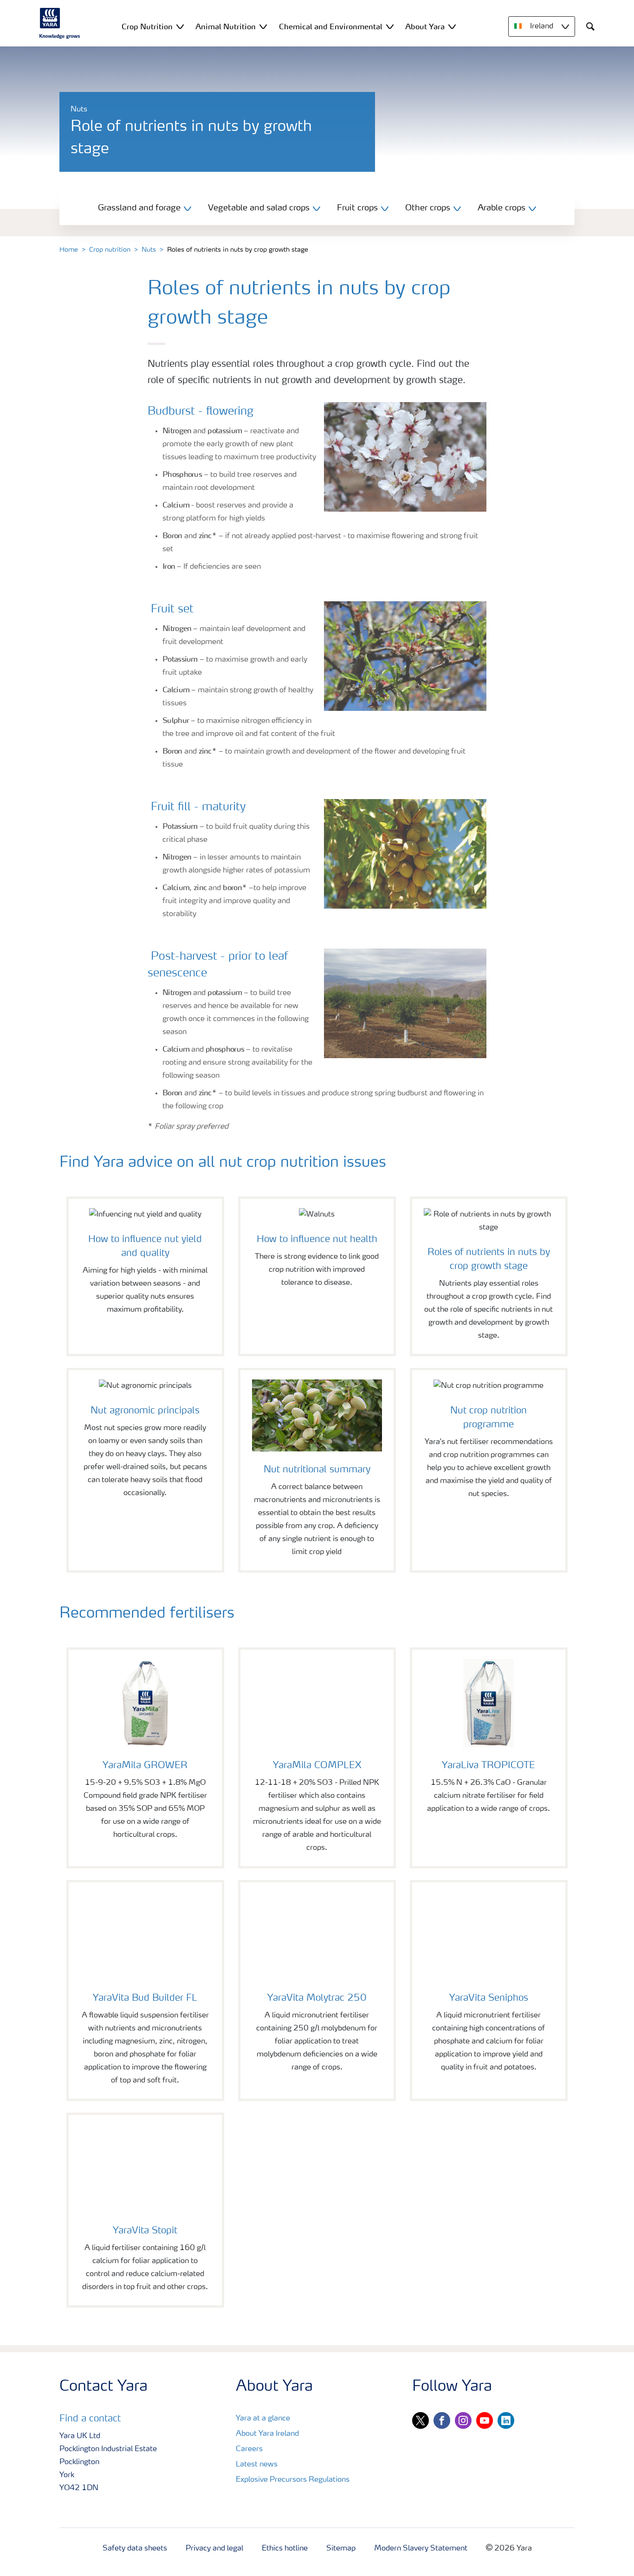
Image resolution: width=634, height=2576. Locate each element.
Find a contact (90, 2419)
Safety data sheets (135, 2549)
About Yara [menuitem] (425, 26)
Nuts (149, 250)
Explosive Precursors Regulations (293, 2480)
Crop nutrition (110, 250)
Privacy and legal (214, 2549)
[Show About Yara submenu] (452, 26)
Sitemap (341, 2549)
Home (69, 250)
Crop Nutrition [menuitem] (147, 26)
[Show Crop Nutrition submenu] (180, 26)
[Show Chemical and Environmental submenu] (390, 26)
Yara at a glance (263, 2419)
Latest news (257, 2465)
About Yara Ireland (267, 2434)
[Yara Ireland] (60, 23)
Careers (249, 2449)
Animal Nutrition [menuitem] (226, 26)
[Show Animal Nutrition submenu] (263, 26)
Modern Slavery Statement (421, 2549)
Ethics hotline (285, 2549)
